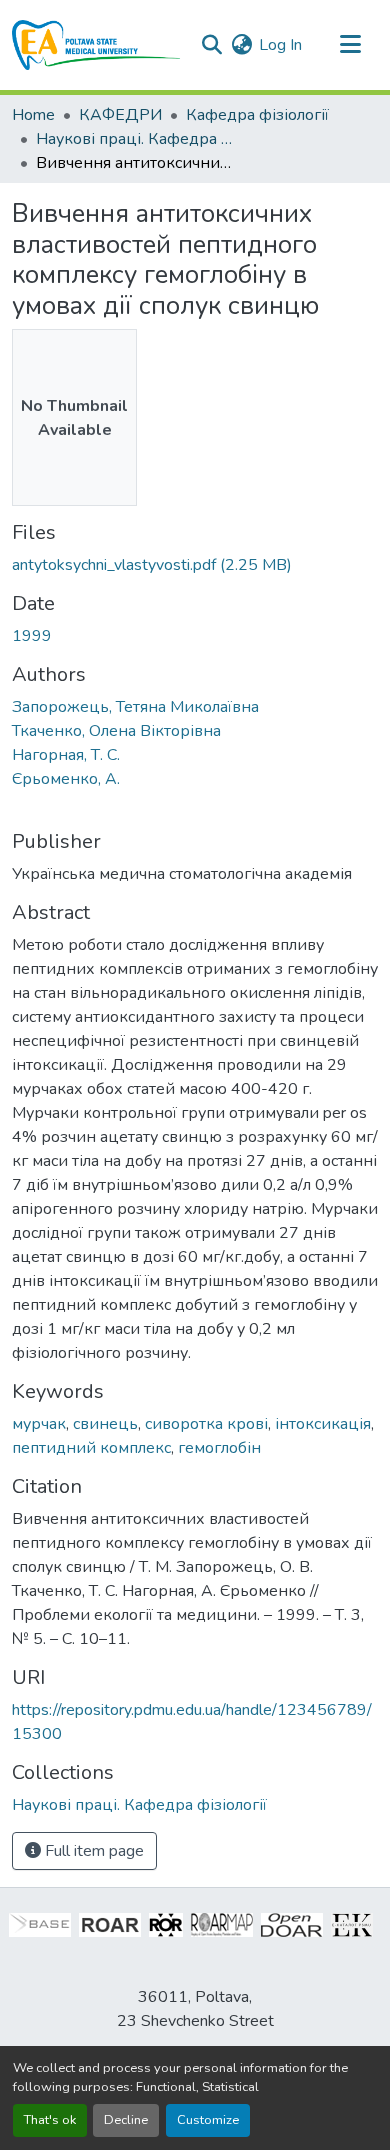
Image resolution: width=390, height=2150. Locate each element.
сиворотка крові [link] (206, 1424)
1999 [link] (32, 636)
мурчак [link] (39, 1424)
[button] (96, 45)
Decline (126, 2120)
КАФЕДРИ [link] (120, 115)
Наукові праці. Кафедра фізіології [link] (136, 139)
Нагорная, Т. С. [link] (66, 755)
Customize (208, 2120)
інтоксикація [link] (323, 1424)
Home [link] (33, 115)
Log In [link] (280, 45)
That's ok (50, 2120)
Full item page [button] (92, 1851)
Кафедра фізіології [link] (257, 115)
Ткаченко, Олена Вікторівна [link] (116, 731)
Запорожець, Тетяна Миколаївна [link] (135, 707)
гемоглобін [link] (219, 1448)
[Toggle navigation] (350, 45)
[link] (195, 565)
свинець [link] (105, 1424)
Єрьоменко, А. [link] (66, 779)
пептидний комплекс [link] (91, 1448)
